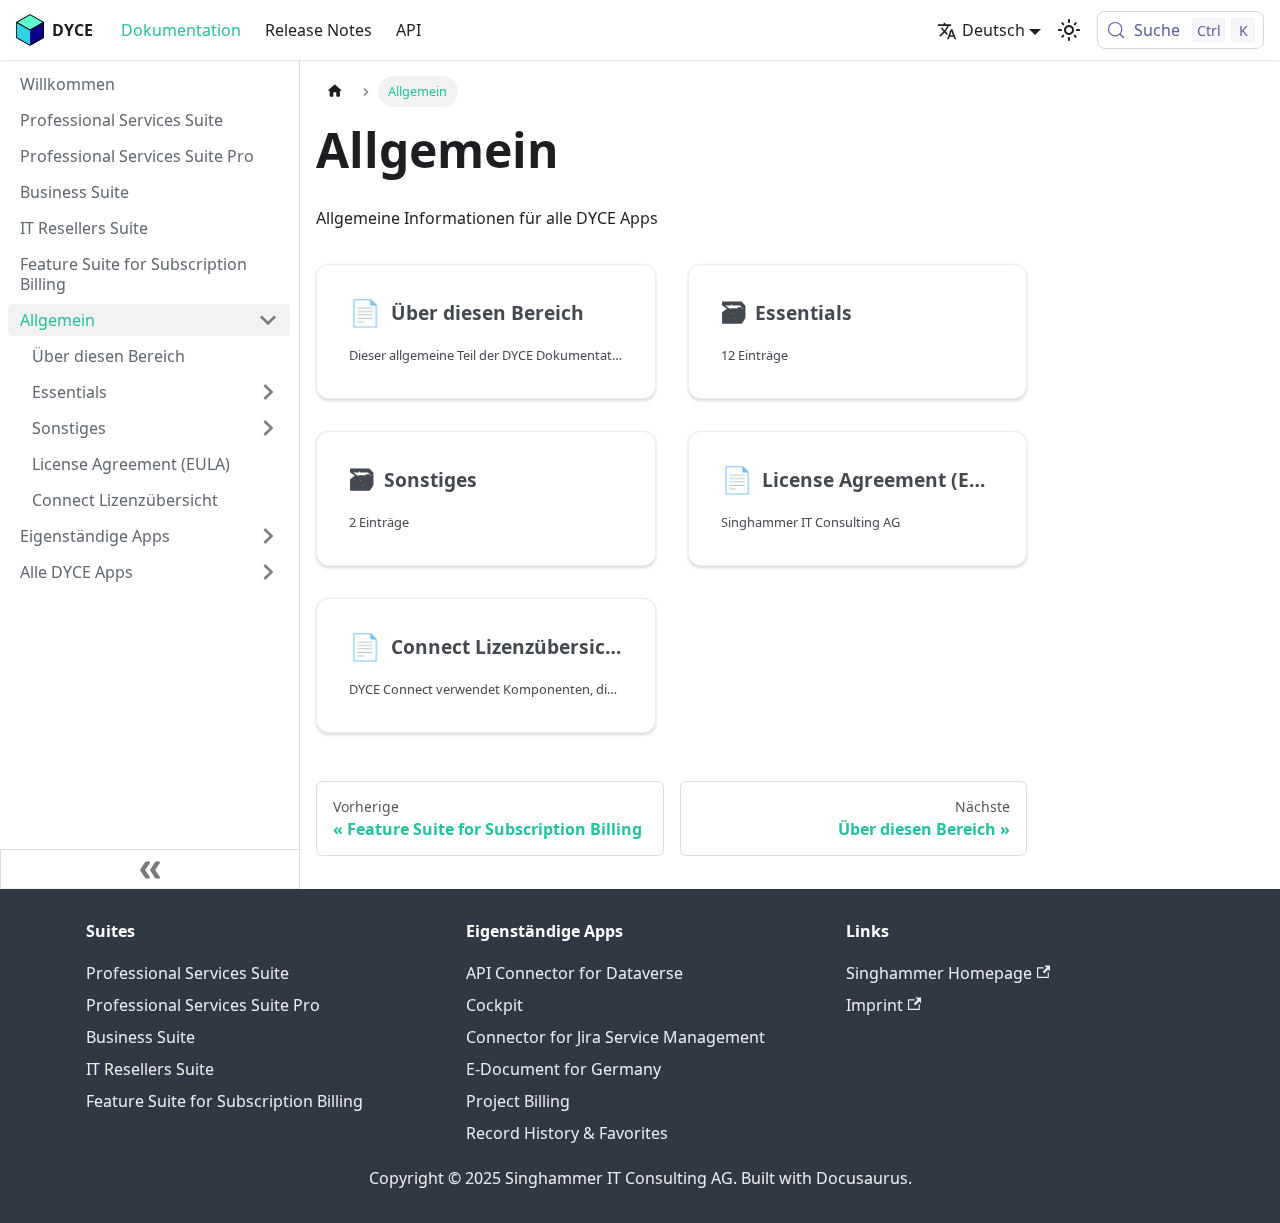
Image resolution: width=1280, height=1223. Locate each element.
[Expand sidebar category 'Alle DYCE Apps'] (268, 572)
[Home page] (335, 91)
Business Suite (140, 1037)
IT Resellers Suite (150, 1069)
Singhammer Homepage (939, 973)
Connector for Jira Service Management (615, 1037)
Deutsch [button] (993, 30)
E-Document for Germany (563, 1069)
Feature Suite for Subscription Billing (224, 1101)
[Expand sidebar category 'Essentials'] (268, 392)
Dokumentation (181, 30)
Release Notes (318, 30)
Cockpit (494, 1005)
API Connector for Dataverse (574, 973)
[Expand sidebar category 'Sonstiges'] (268, 428)
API (408, 30)
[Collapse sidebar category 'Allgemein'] (268, 320)
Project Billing (518, 1101)
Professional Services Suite (187, 973)
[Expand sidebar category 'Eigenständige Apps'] (268, 536)
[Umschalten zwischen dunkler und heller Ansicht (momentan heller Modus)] (1069, 30)
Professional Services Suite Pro (203, 1005)
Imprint (874, 1005)
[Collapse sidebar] (150, 869)
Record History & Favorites (567, 1133)
